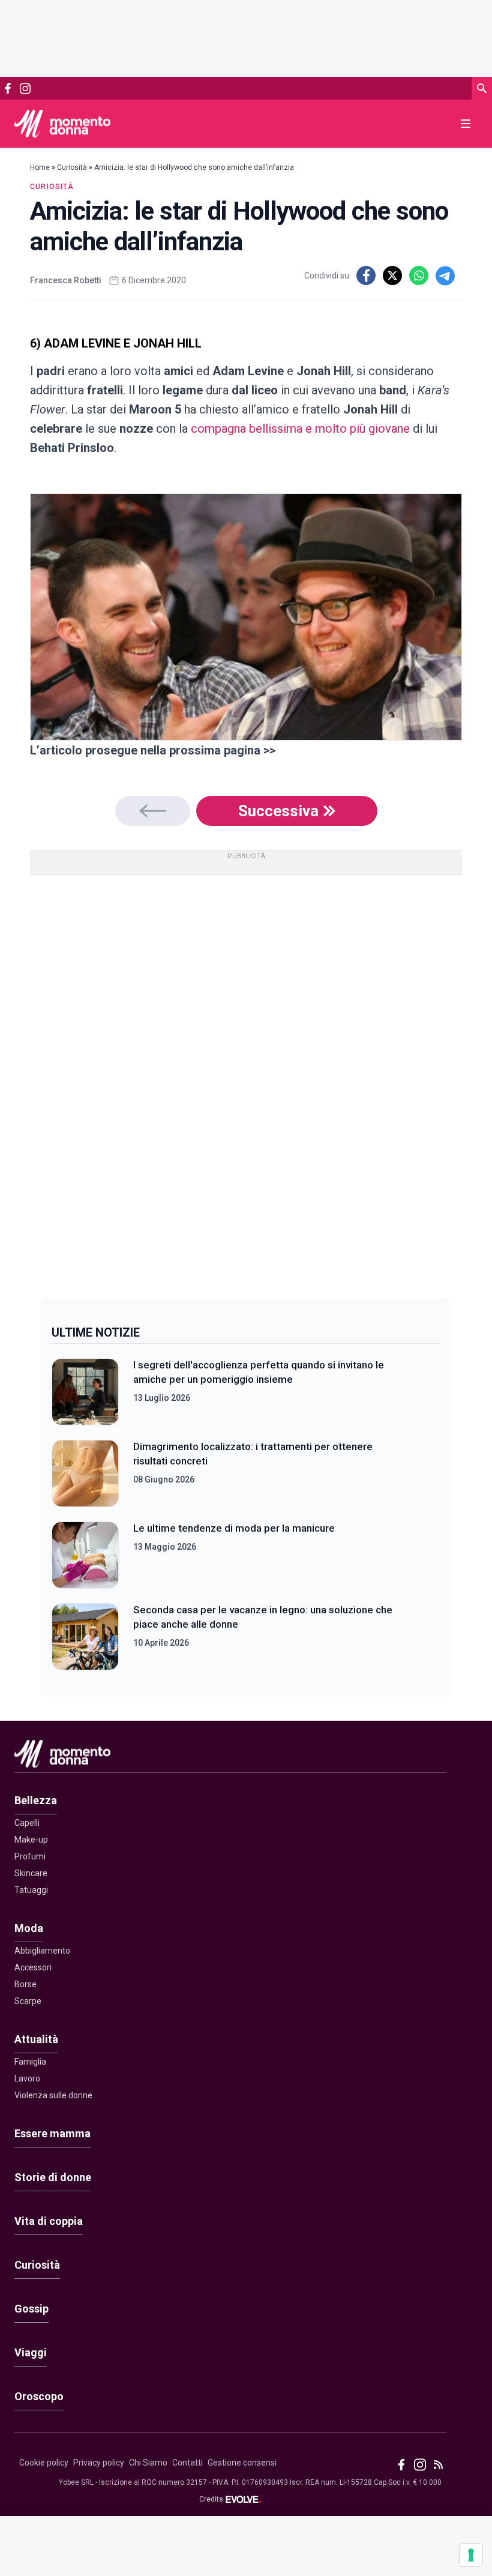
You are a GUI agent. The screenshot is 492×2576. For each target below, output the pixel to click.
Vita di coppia (49, 2221)
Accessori (33, 1967)
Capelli (27, 1823)
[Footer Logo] (230, 1756)
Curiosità (72, 167)
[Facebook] (8, 88)
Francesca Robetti (66, 280)
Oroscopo (39, 2396)
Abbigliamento (42, 1951)
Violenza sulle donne (53, 2095)
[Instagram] (25, 89)
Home (40, 167)
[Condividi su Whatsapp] (419, 275)
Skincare (31, 1873)
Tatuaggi (31, 1890)
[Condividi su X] (392, 275)
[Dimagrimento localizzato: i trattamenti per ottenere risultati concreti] (85, 1473)
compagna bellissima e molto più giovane (300, 429)
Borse (25, 1984)
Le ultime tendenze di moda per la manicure (234, 1528)
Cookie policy (44, 2463)
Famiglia (30, 2062)
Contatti (187, 2463)
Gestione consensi (242, 2463)
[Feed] (438, 2465)
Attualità (36, 2039)
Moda (29, 1928)
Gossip (31, 2309)
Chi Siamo (148, 2463)
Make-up (31, 1840)
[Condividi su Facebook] (366, 275)
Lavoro (27, 2078)
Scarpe (28, 2001)
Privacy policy (99, 2463)
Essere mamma (52, 2133)
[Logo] (62, 124)
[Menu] (466, 124)
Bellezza (36, 1800)
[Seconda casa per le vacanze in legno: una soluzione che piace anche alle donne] (85, 1637)
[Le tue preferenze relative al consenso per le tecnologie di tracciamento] (471, 2555)
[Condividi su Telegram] (445, 275)
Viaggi (31, 2352)
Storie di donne (53, 2177)
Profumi (30, 1856)
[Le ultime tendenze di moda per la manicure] (85, 1555)
